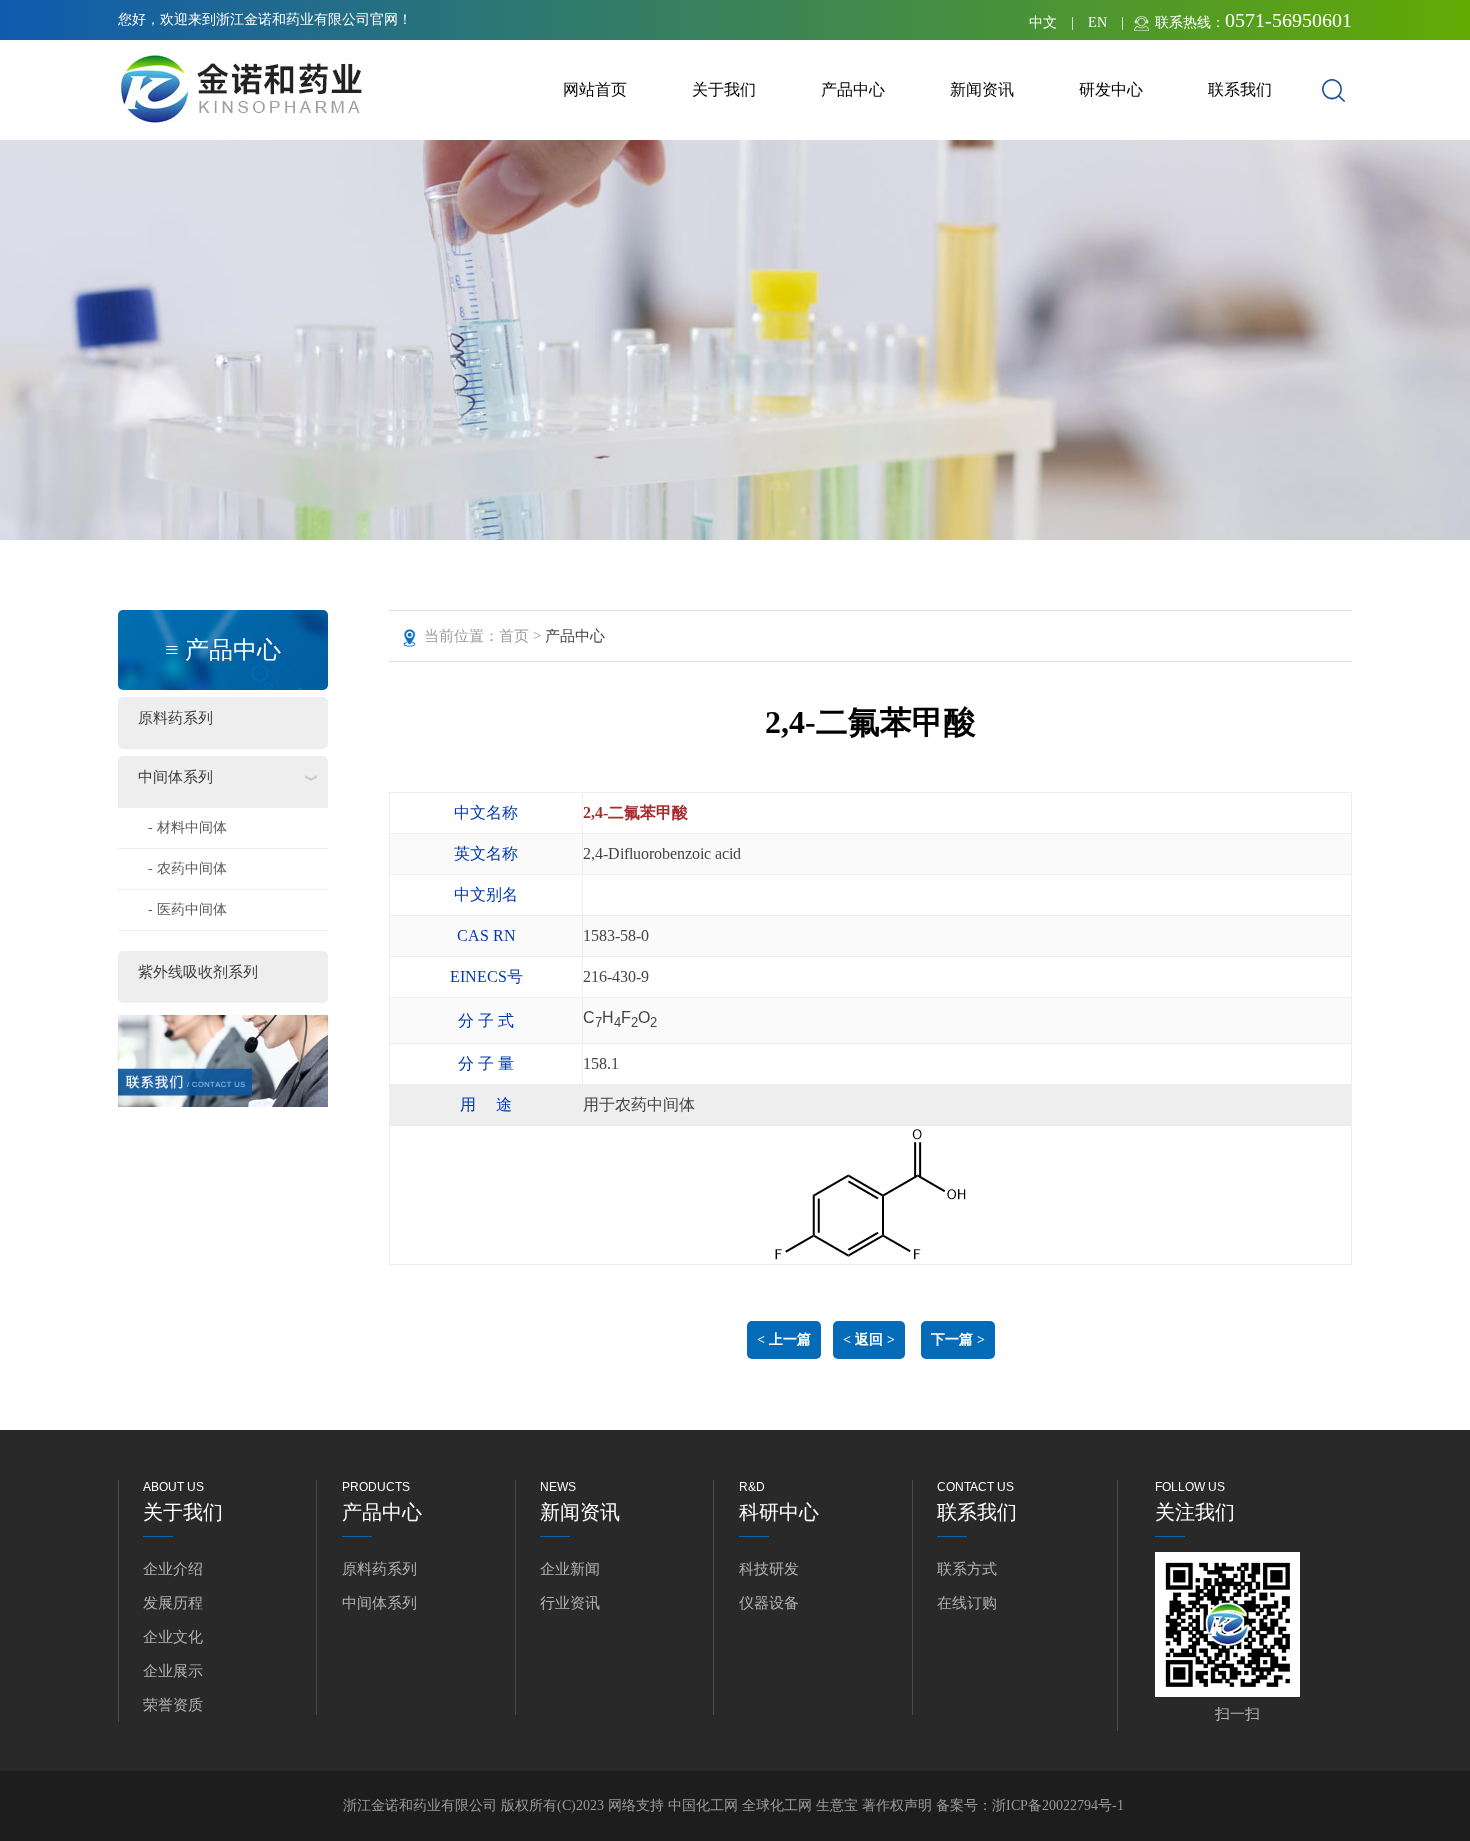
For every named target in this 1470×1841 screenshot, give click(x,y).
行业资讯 (570, 1603)
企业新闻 (570, 1569)
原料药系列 (175, 718)
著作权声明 (899, 1805)
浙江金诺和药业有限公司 (420, 1805)
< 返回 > (869, 1339)
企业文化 (173, 1637)
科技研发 (769, 1569)
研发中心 (1111, 89)
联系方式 (967, 1569)
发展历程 (173, 1603)
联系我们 (1240, 89)
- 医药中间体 (187, 909)
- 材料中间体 (187, 827)
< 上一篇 (784, 1339)
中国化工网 (703, 1805)
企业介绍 (173, 1569)
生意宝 (837, 1805)
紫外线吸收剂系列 (198, 972)
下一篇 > (958, 1339)
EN (1097, 22)
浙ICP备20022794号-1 (1058, 1805)
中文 (1043, 22)
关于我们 (724, 89)
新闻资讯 (982, 89)
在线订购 (967, 1603)
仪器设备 (769, 1603)
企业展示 (173, 1671)
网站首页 (595, 89)
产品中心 (853, 89)
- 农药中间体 (187, 868)
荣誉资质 (173, 1705)
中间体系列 (175, 777)
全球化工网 (777, 1805)
